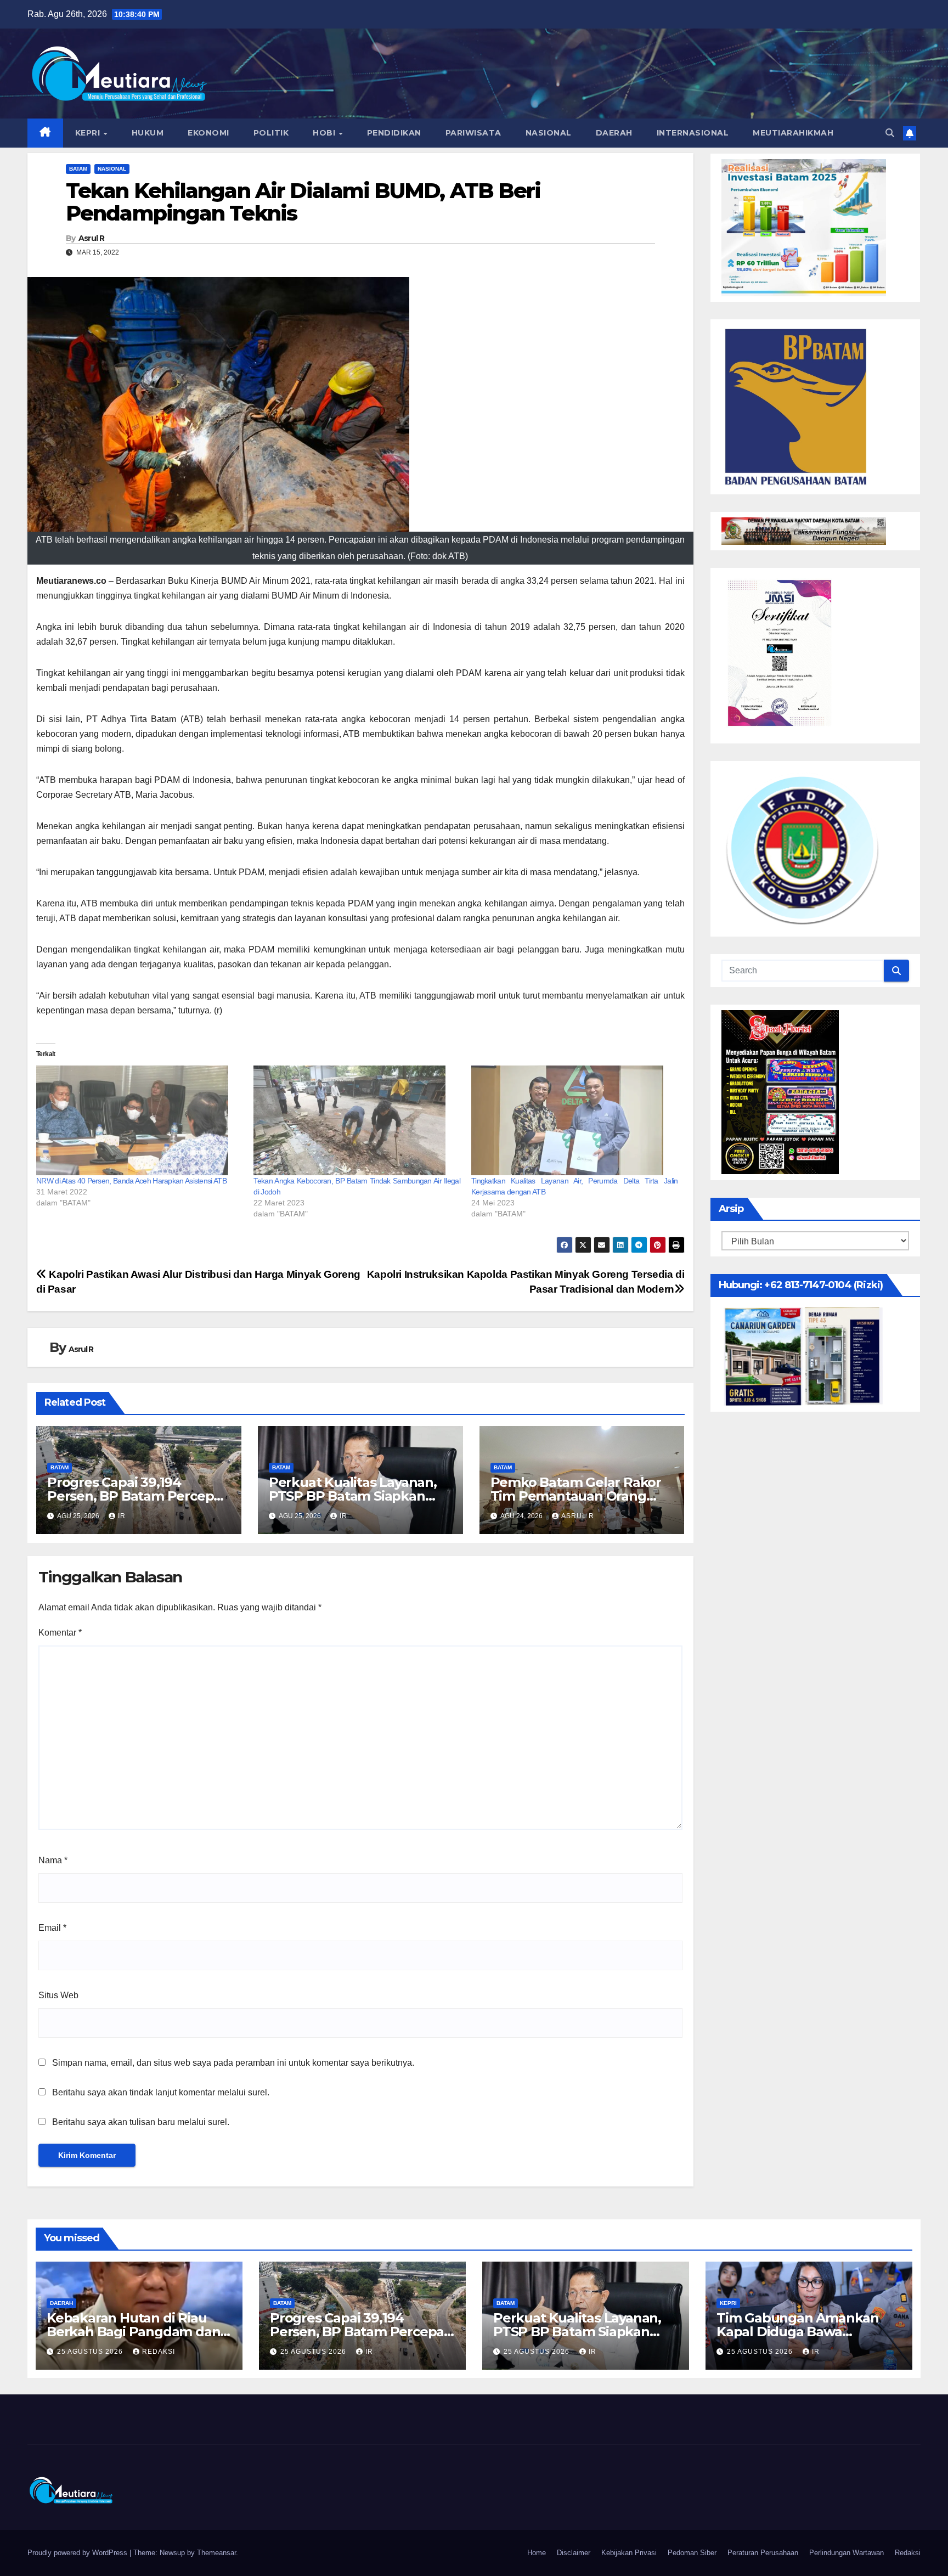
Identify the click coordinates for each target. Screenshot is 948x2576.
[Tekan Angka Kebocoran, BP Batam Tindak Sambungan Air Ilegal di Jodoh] (357, 1120)
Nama (53, 1860)
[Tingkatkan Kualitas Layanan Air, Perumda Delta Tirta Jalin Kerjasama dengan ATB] (574, 1120)
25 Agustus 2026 (91, 2352)
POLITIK (271, 133)
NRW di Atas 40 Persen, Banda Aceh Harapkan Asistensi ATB (131, 1181)
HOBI (325, 133)
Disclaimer (574, 2553)
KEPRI (89, 133)
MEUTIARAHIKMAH (793, 133)
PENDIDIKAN (394, 133)
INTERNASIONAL (693, 133)
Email (52, 1928)
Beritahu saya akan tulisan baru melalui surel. (141, 2122)
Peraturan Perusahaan (763, 2553)
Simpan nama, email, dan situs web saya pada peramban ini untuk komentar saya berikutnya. (233, 2063)
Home (537, 2553)
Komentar (60, 1633)
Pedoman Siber (692, 2553)
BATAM (78, 169)
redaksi (159, 2352)
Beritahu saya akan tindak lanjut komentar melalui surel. (161, 2092)
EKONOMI (208, 133)
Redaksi (908, 2553)
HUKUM (148, 133)
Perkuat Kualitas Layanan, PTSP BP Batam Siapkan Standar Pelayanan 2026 (353, 1496)
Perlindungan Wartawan (847, 2553)
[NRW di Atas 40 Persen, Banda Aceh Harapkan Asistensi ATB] (139, 1120)
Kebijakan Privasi (629, 2553)
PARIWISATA (473, 133)
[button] (890, 133)
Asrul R (92, 238)
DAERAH (614, 133)
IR (122, 1516)
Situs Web (58, 1995)
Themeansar (216, 2553)
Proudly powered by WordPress (78, 2553)
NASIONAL (549, 133)
